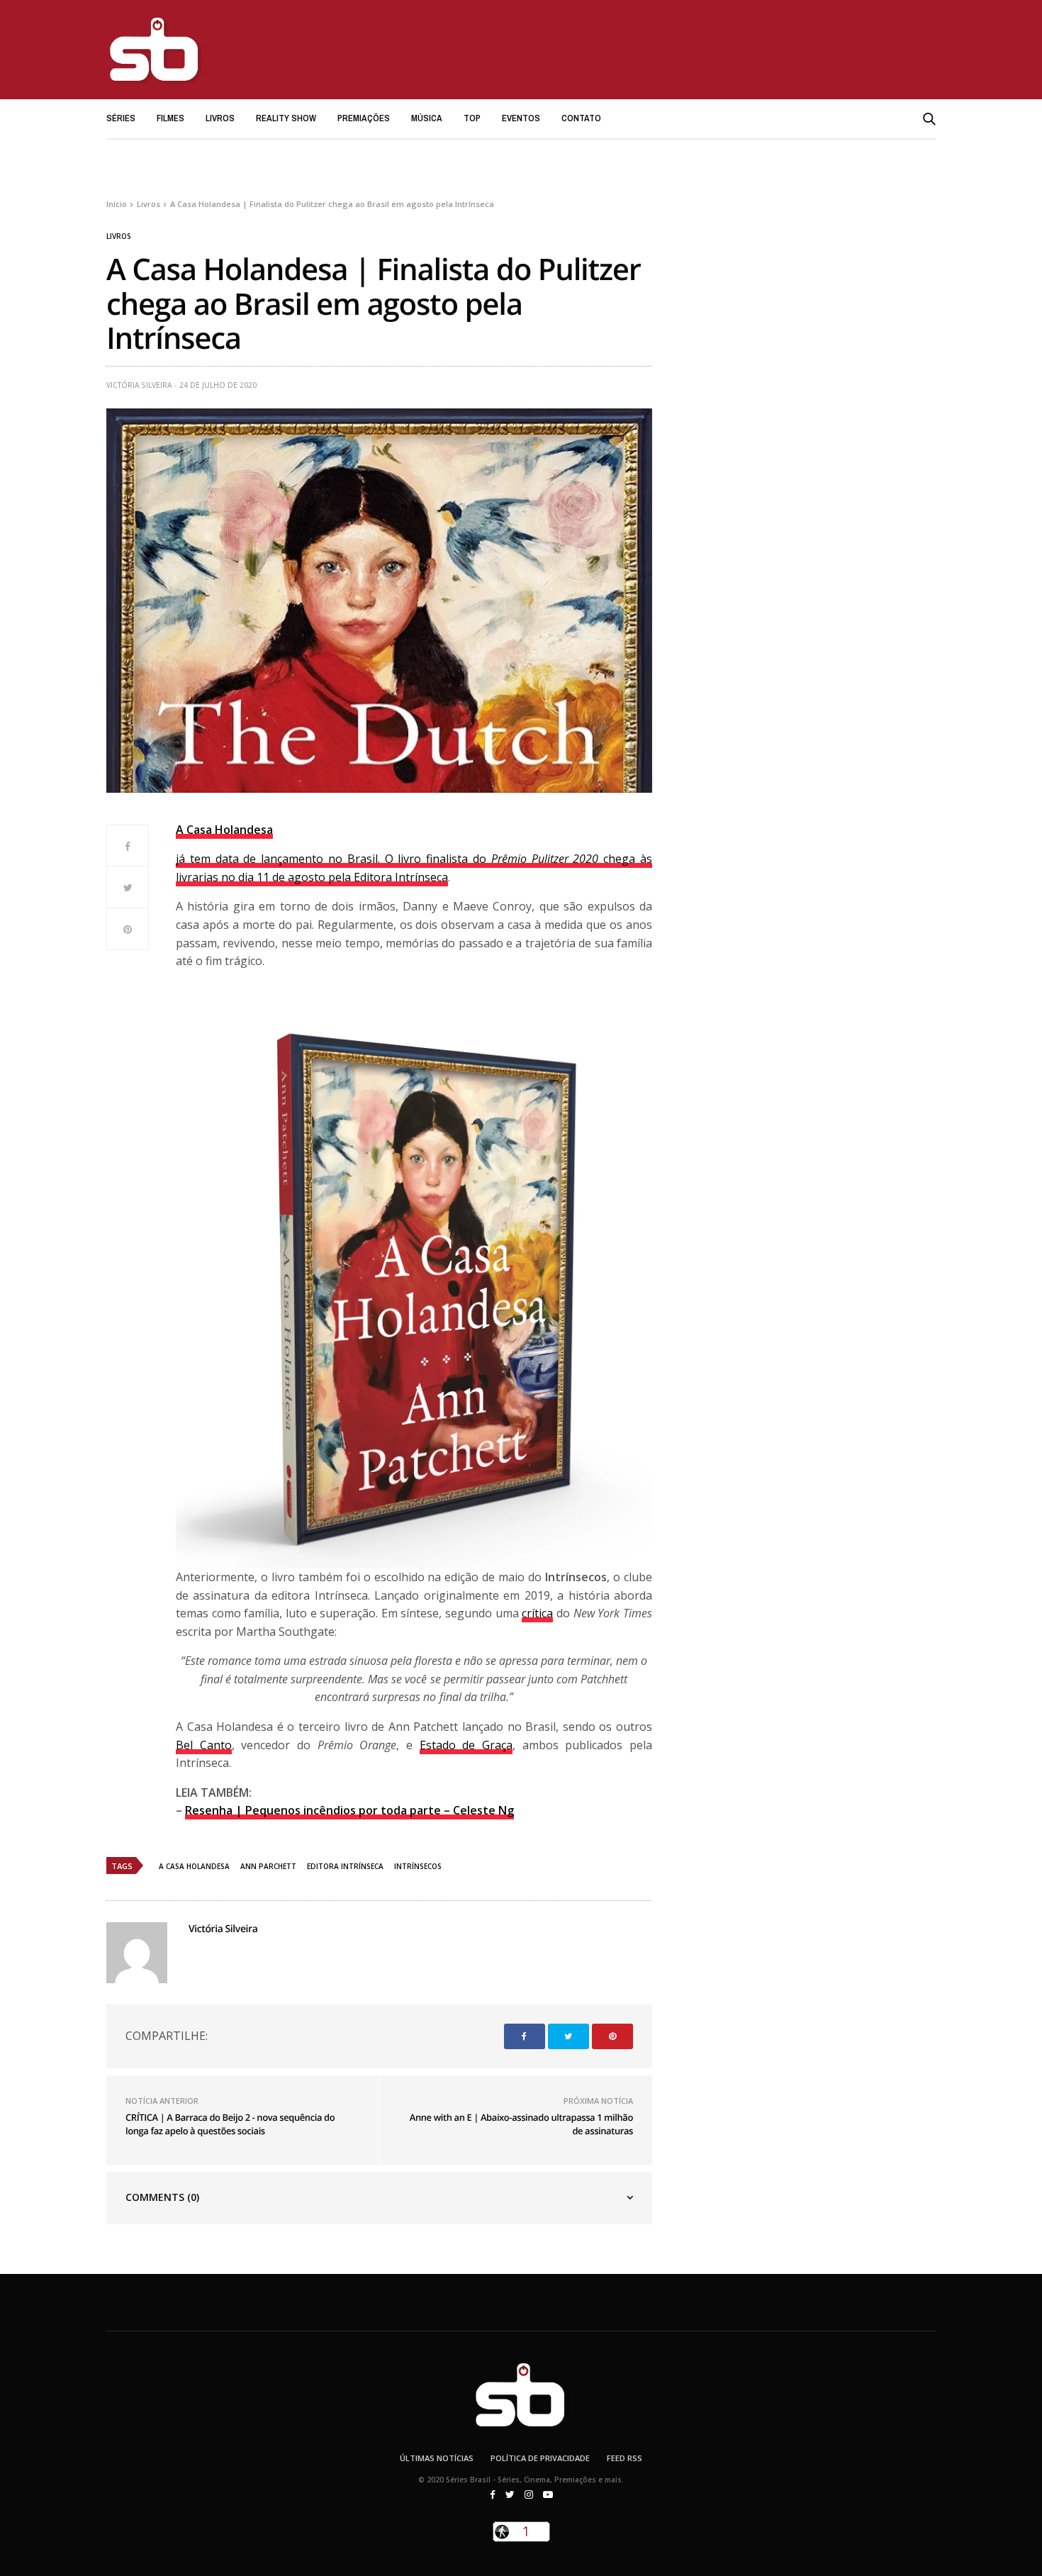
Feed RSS (624, 2458)
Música (427, 118)
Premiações (364, 118)
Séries (121, 118)
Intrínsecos (418, 1866)
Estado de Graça (466, 1745)
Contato (581, 118)
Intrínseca (421, 877)
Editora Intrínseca (345, 1866)
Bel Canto (204, 1745)
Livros (220, 118)
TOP (472, 118)
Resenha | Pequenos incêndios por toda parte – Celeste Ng (349, 1810)
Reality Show (286, 118)
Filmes (170, 118)
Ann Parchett (268, 1866)
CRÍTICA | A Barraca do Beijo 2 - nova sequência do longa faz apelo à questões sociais (230, 2124)
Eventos (521, 118)
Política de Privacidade (540, 2458)
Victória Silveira (139, 385)
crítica (537, 1613)
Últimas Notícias (437, 2458)
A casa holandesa (194, 1866)
